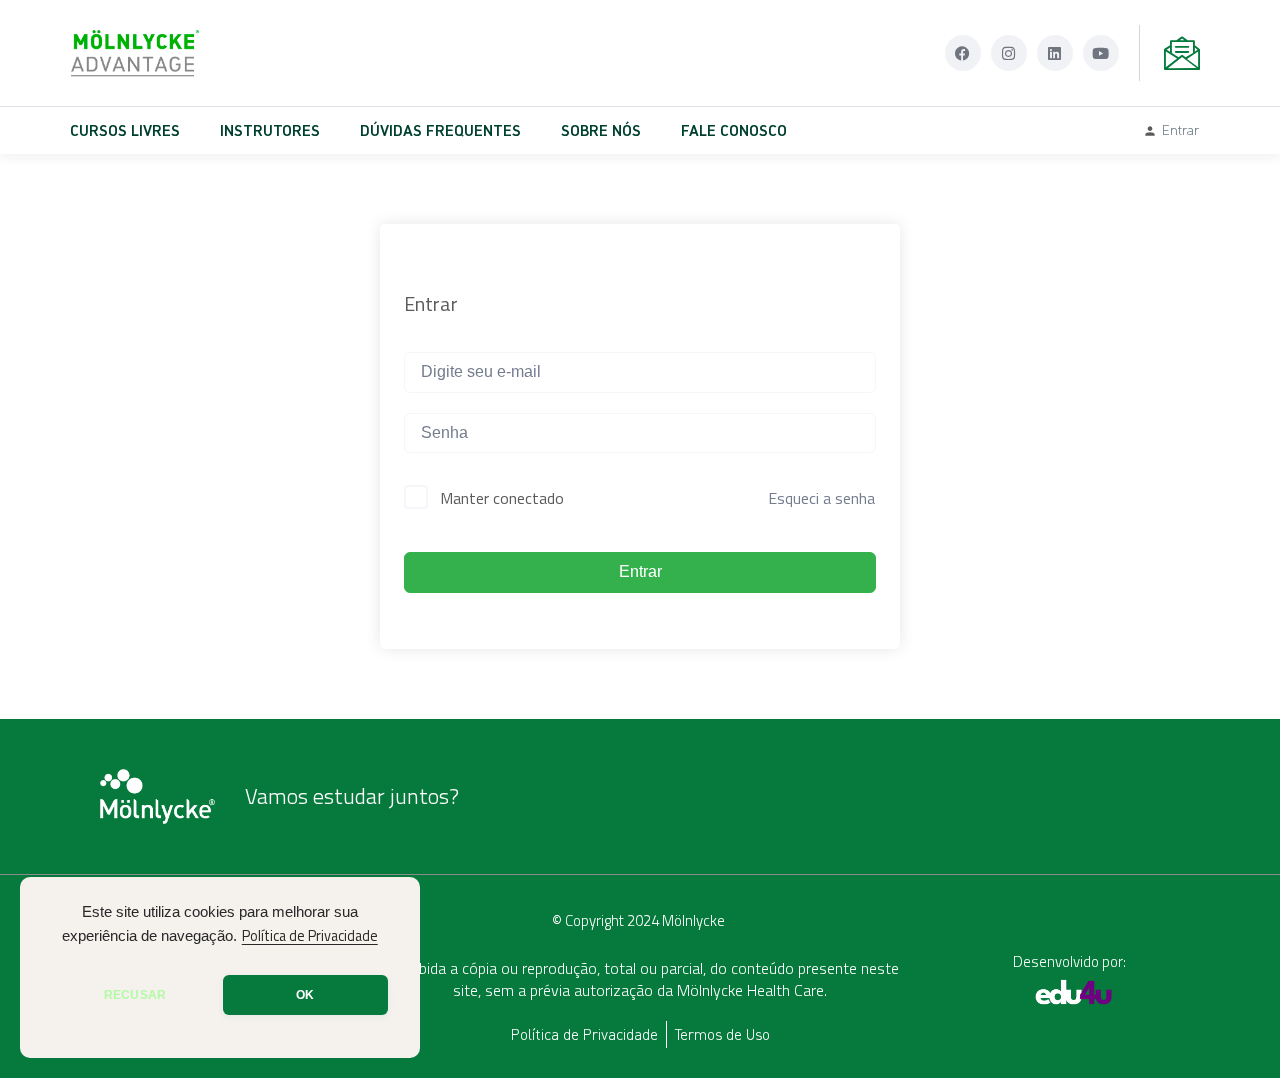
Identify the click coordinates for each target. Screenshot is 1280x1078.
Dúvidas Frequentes (440, 130)
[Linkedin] (1055, 53)
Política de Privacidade (310, 936)
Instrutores (270, 130)
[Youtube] (1101, 53)
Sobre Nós (601, 130)
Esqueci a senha (821, 498)
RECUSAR (135, 995)
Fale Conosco (734, 130)
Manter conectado (502, 498)
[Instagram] (1009, 53)
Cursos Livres (125, 130)
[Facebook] (963, 53)
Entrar (640, 571)
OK (305, 995)
